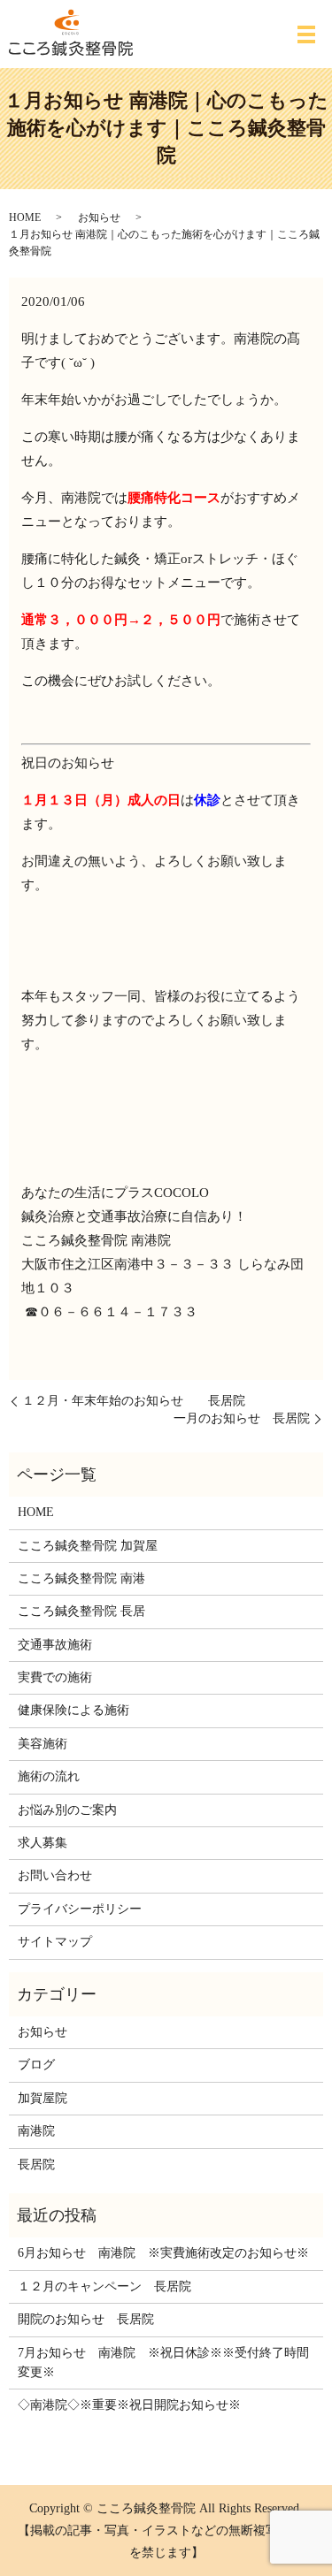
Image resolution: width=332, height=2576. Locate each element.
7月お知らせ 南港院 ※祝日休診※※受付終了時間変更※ (163, 2363)
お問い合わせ (55, 1875)
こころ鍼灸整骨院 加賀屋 (88, 1546)
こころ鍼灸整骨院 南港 (81, 1578)
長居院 (36, 2164)
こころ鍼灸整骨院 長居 (81, 1611)
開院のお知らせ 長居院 (86, 2319)
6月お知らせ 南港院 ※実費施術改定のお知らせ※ (163, 2253)
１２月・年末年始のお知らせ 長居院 (134, 1401)
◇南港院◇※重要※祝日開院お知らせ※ (129, 2405)
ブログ (36, 2065)
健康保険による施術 (73, 1710)
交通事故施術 (55, 1645)
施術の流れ (49, 1776)
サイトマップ (55, 1942)
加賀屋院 (42, 2098)
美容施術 (42, 1744)
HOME (25, 217)
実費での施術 (55, 1677)
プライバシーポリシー (80, 1909)
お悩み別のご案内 (67, 1810)
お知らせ (99, 217)
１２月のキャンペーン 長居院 (104, 2286)
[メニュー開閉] (306, 34)
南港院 (36, 2131)
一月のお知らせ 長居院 (242, 1418)
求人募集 (42, 1843)
